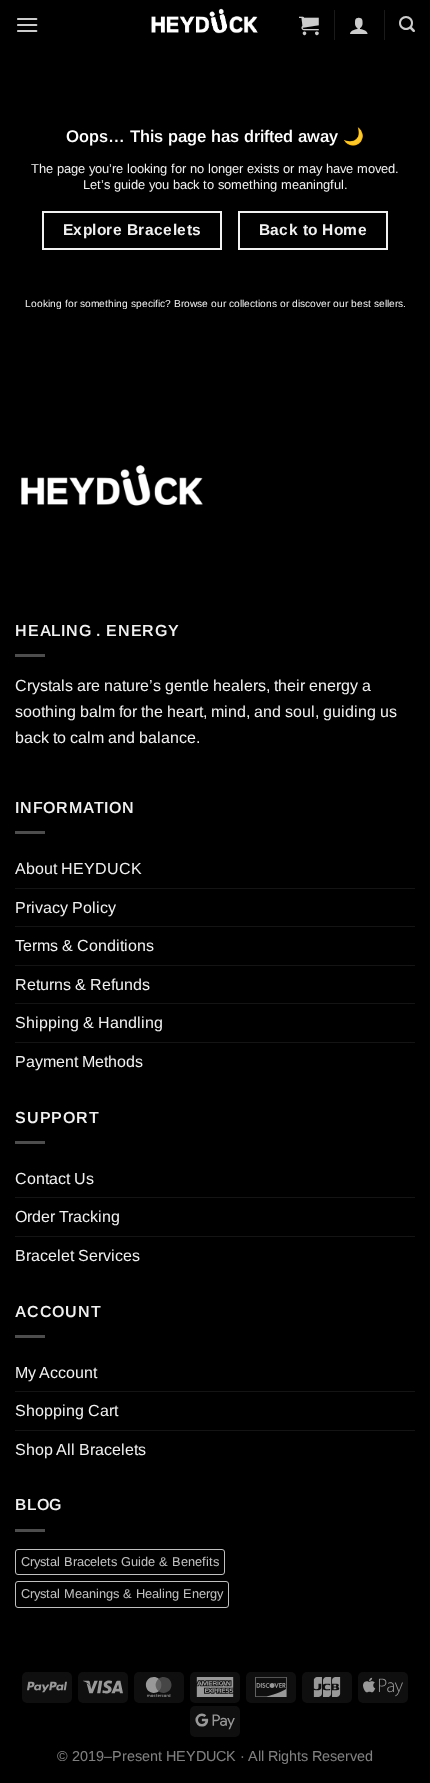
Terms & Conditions (84, 945)
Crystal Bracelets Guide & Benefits (120, 1561)
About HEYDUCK (78, 868)
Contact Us (54, 1178)
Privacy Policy (65, 907)
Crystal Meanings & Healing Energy (122, 1593)
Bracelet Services (77, 1255)
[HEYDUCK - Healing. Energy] (204, 24)
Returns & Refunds (82, 984)
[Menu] (27, 24)
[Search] (407, 24)
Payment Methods (79, 1061)
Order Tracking (67, 1216)
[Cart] (309, 25)
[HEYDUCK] (111, 492)
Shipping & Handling (89, 1022)
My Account (56, 1372)
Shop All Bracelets (80, 1449)
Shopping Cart (66, 1410)
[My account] (359, 25)
